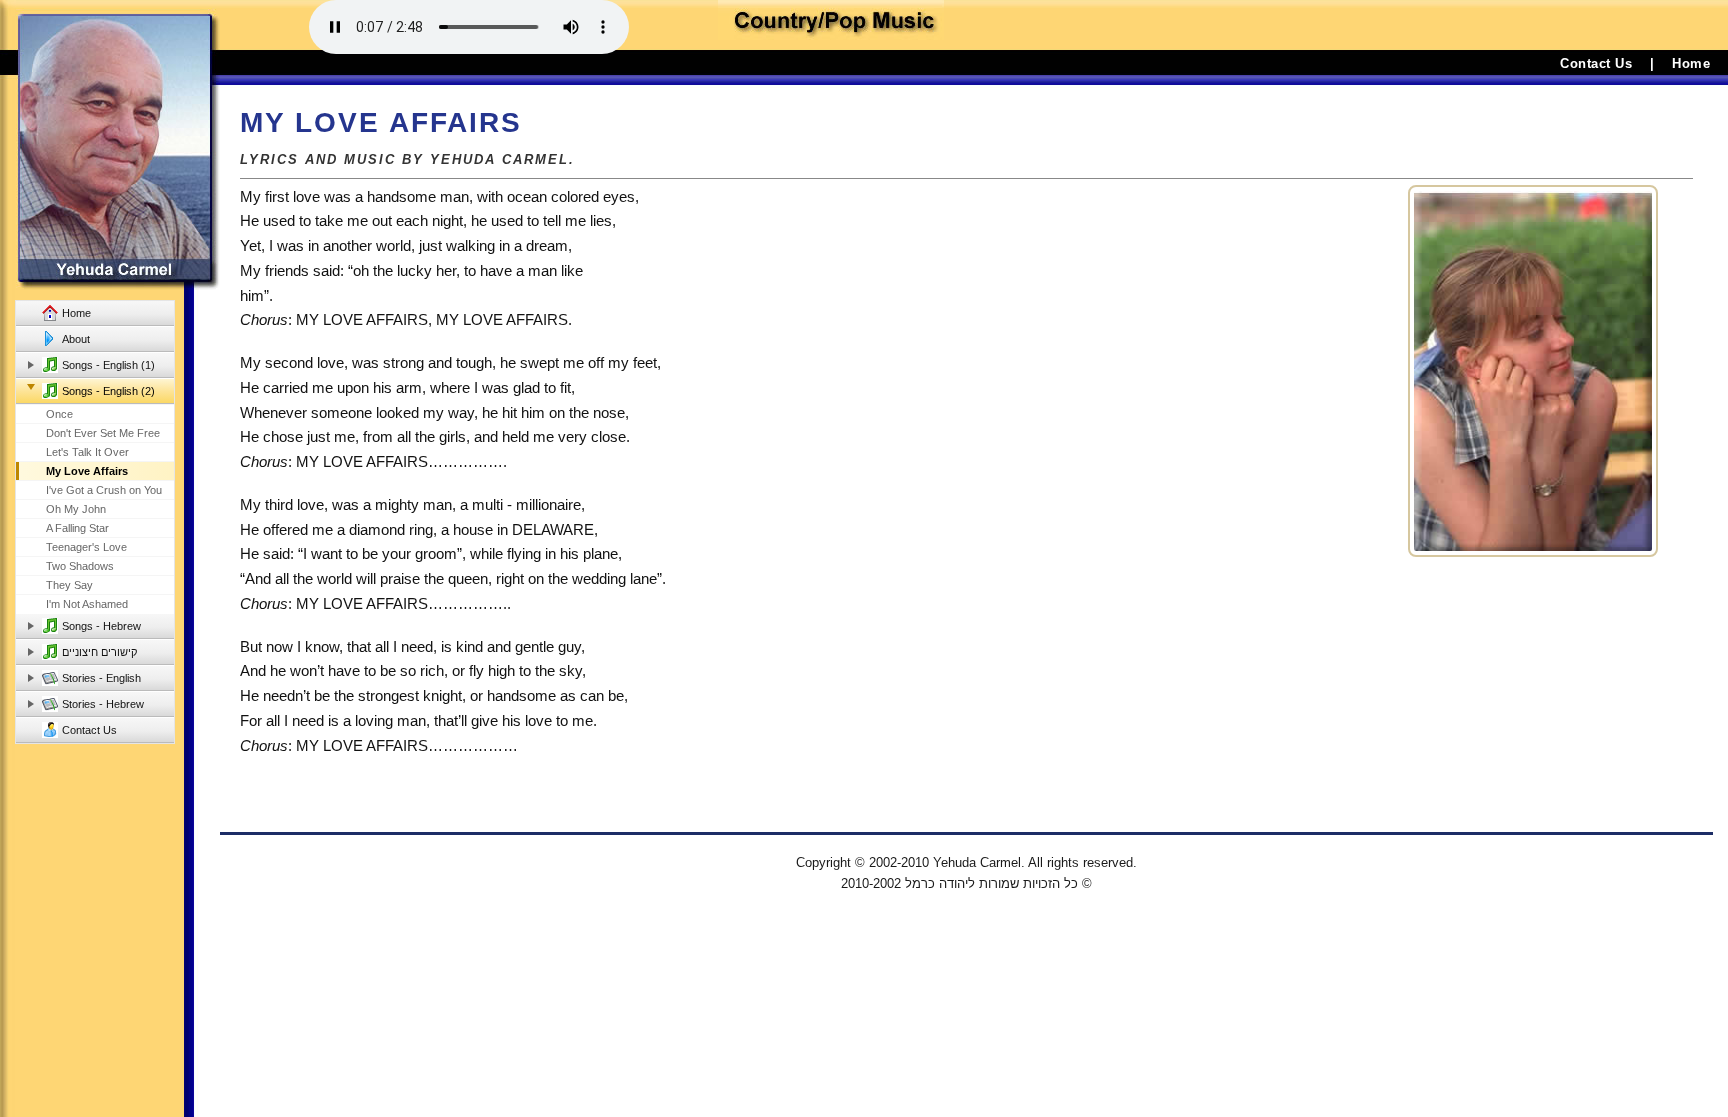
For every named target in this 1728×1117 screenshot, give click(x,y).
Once (59, 414)
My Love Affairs (87, 471)
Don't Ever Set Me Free (103, 433)
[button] (114, 365)
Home (1691, 63)
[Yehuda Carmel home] (110, 145)
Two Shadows (80, 566)
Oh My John (76, 509)
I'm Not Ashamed (87, 604)
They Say (69, 585)
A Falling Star (77, 528)
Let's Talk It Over (87, 452)
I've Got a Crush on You (104, 490)
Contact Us (1596, 63)
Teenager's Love (86, 547)
